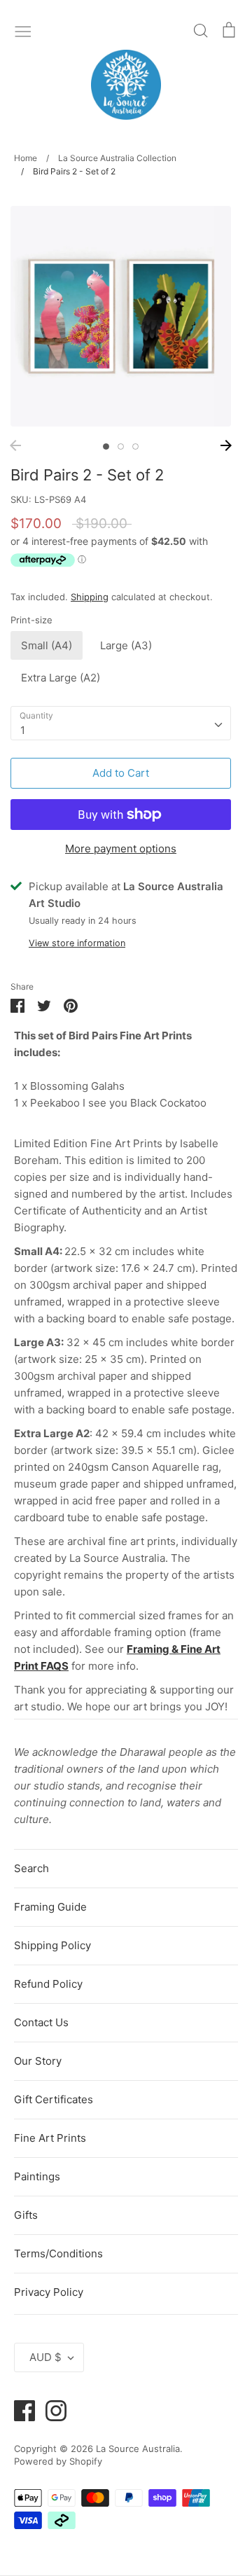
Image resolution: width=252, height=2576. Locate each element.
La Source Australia (138, 2449)
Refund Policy (48, 1984)
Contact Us (41, 2022)
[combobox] (121, 723)
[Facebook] (19, 2410)
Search (31, 1868)
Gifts (26, 2215)
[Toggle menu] (23, 30)
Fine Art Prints (50, 2138)
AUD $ (45, 2357)
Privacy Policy (49, 2292)
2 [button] (121, 446)
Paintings (37, 2176)
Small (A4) (47, 645)
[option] (121, 316)
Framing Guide (50, 1907)
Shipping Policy (52, 1945)
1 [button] (106, 446)
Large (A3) (126, 645)
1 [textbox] (23, 730)
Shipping (90, 597)
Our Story (38, 2061)
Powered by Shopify (58, 2461)
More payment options (121, 849)
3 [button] (135, 446)
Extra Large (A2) (61, 678)
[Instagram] (51, 2410)
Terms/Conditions (58, 2253)
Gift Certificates (54, 2099)
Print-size (31, 620)
